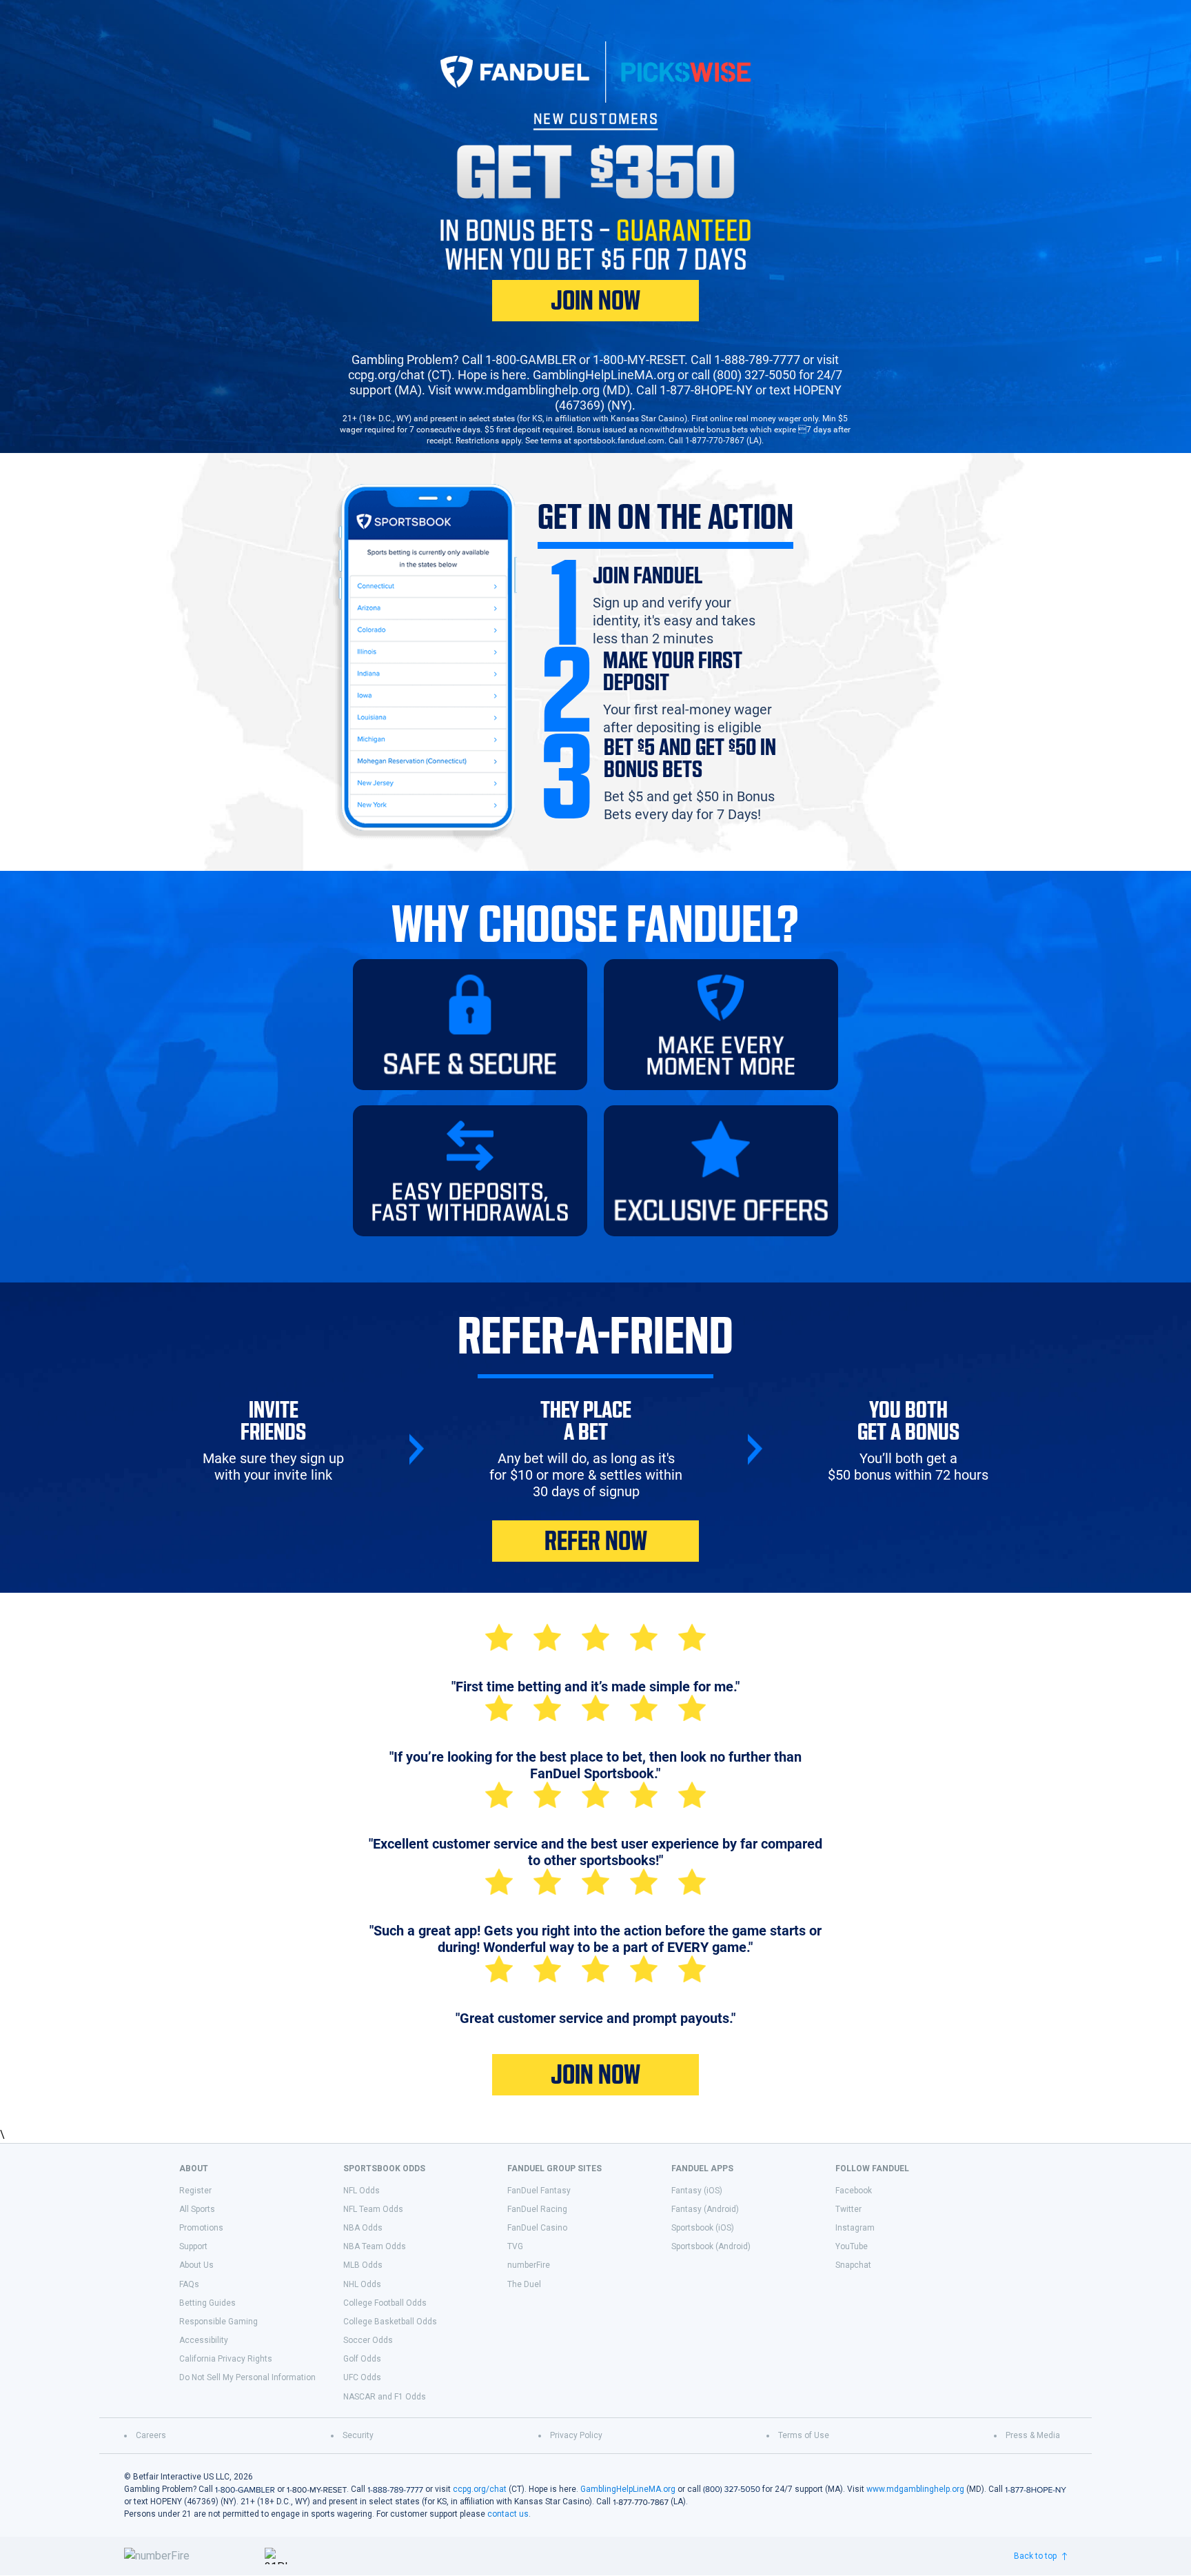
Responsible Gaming (218, 2322)
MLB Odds (363, 2265)
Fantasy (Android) (705, 2209)
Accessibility (204, 2340)
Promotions (201, 2228)
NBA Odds (363, 2228)
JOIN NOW (595, 301)
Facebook (854, 2191)
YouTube (852, 2246)
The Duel (524, 2284)
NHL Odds (362, 2284)
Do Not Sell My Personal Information (247, 2377)
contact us (508, 2514)
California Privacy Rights (226, 2359)
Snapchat (853, 2265)
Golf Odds (362, 2359)
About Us (196, 2265)
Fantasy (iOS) (697, 2191)
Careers (151, 2435)
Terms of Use (804, 2435)
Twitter (848, 2209)
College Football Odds (385, 2303)
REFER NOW (596, 1541)
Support (193, 2246)
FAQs (189, 2284)
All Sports (197, 2209)
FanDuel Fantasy (539, 2191)
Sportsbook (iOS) (703, 2228)
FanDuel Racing (537, 2209)
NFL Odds (362, 2191)
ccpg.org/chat (480, 2489)
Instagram (855, 2228)
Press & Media (1033, 2435)
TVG (515, 2246)
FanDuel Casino (537, 2228)
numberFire (529, 2265)
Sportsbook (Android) (711, 2246)
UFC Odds (362, 2377)
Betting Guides (207, 2303)
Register (195, 2191)
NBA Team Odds (375, 2246)
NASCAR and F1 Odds (385, 2397)
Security (358, 2435)
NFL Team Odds (373, 2209)
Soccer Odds (368, 2340)
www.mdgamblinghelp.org (915, 2489)
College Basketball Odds (390, 2322)
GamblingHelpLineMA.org (628, 2489)
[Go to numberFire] (189, 2556)
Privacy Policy (576, 2435)
